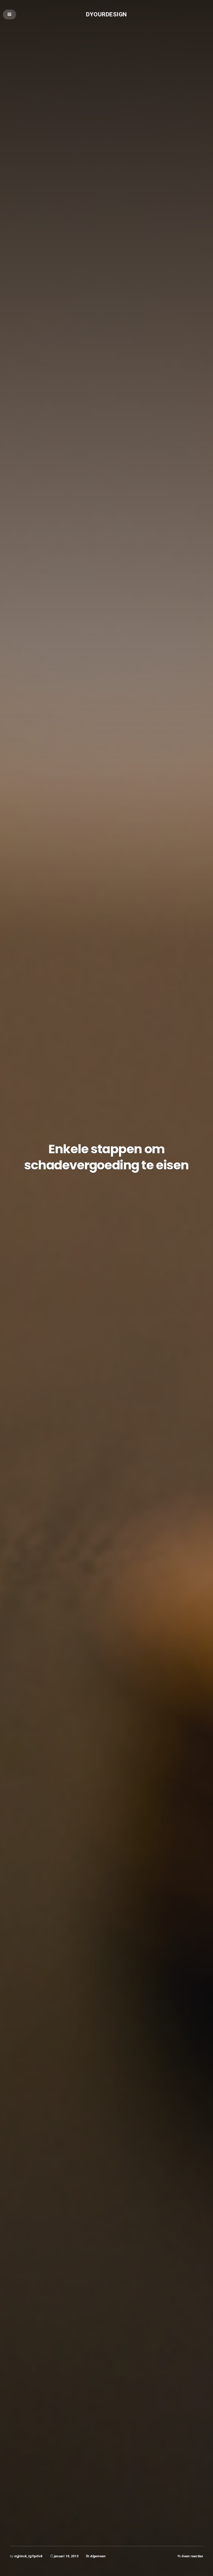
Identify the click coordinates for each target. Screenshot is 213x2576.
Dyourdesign (106, 14)
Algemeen (98, 2556)
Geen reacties (192, 2556)
